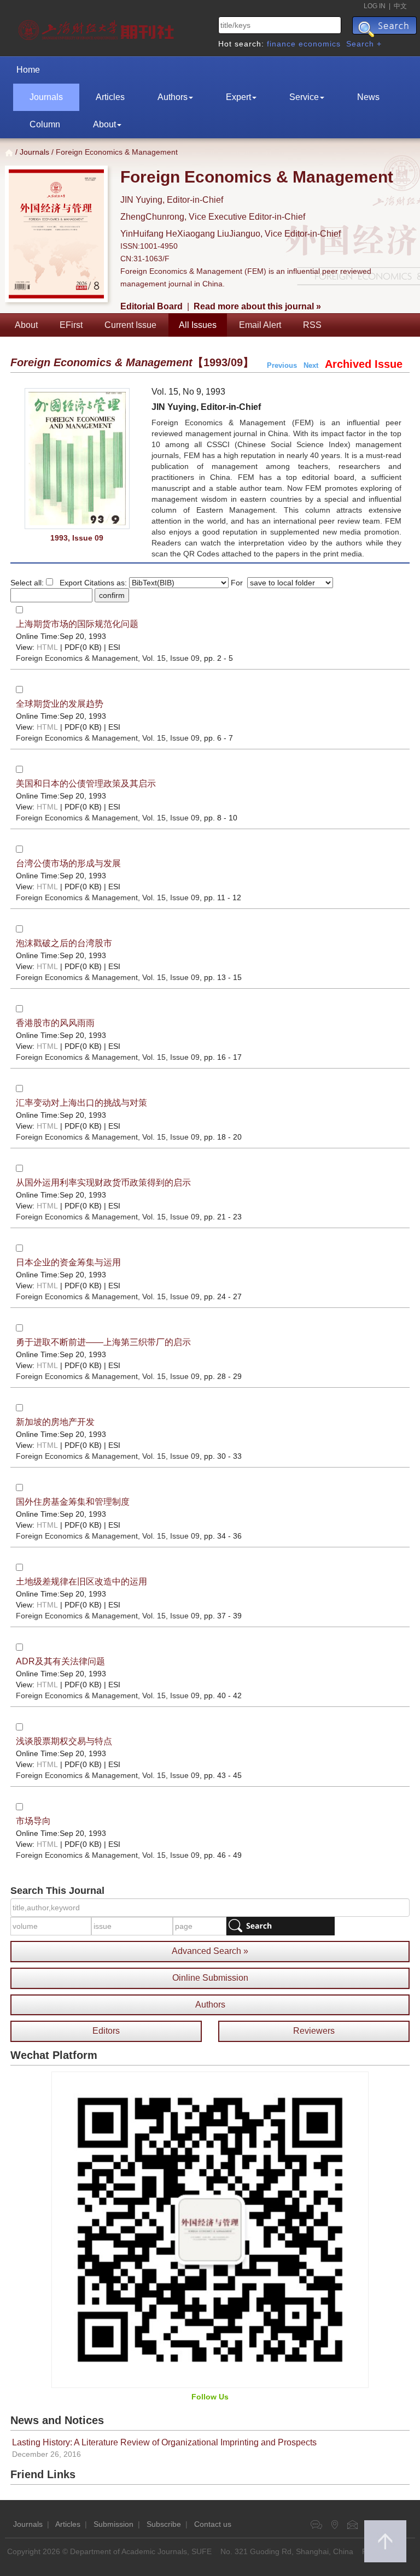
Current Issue (130, 325)
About (104, 124)
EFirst (71, 325)
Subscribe (164, 2524)
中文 (400, 6)
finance (281, 44)
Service (304, 97)
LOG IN (375, 6)
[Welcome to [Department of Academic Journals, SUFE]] (98, 27)
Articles (110, 97)
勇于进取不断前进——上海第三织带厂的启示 (103, 1342)
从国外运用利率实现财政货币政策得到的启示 (103, 1183)
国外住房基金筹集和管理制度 (73, 1502)
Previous (282, 365)
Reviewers (314, 2031)
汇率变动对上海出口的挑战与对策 (81, 1103)
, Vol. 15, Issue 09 (108, 658)
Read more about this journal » (257, 306)
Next (311, 365)
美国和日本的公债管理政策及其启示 (86, 784)
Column (45, 124)
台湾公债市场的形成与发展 (68, 863)
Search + (364, 44)
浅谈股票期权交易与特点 (64, 1741)
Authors (173, 97)
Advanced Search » (210, 1951)
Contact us (213, 2524)
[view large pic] (77, 459)
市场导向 (33, 1821)
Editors (106, 2031)
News (368, 97)
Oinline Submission (210, 1978)
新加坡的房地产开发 (55, 1422)
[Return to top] (385, 2541)
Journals (46, 97)
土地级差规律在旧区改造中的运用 (81, 1582)
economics (320, 44)
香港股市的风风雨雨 (55, 1023)
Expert (238, 97)
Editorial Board (151, 306)
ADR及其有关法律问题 (60, 1661)
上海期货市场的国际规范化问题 (77, 624)
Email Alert (260, 325)
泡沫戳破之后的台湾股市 (64, 943)
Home (28, 70)
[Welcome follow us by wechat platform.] (210, 2229)
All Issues (198, 325)
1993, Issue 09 (77, 538)
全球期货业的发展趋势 (60, 704)
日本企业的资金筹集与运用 (68, 1262)
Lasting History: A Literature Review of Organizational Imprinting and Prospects (164, 2442)
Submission (113, 2524)
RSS (312, 325)
